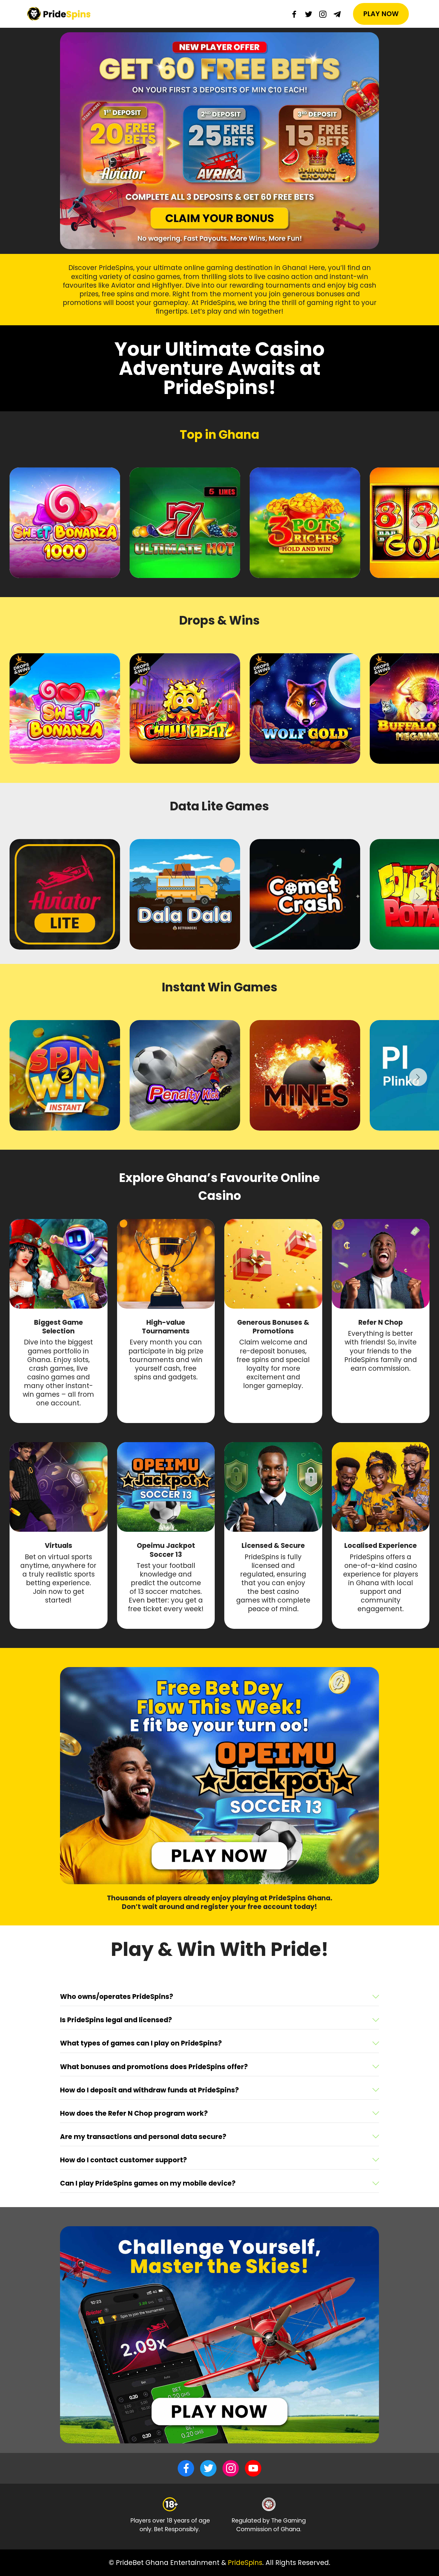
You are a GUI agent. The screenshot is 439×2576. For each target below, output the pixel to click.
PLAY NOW (381, 14)
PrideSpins (245, 2563)
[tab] (219, 1997)
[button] (219, 1997)
